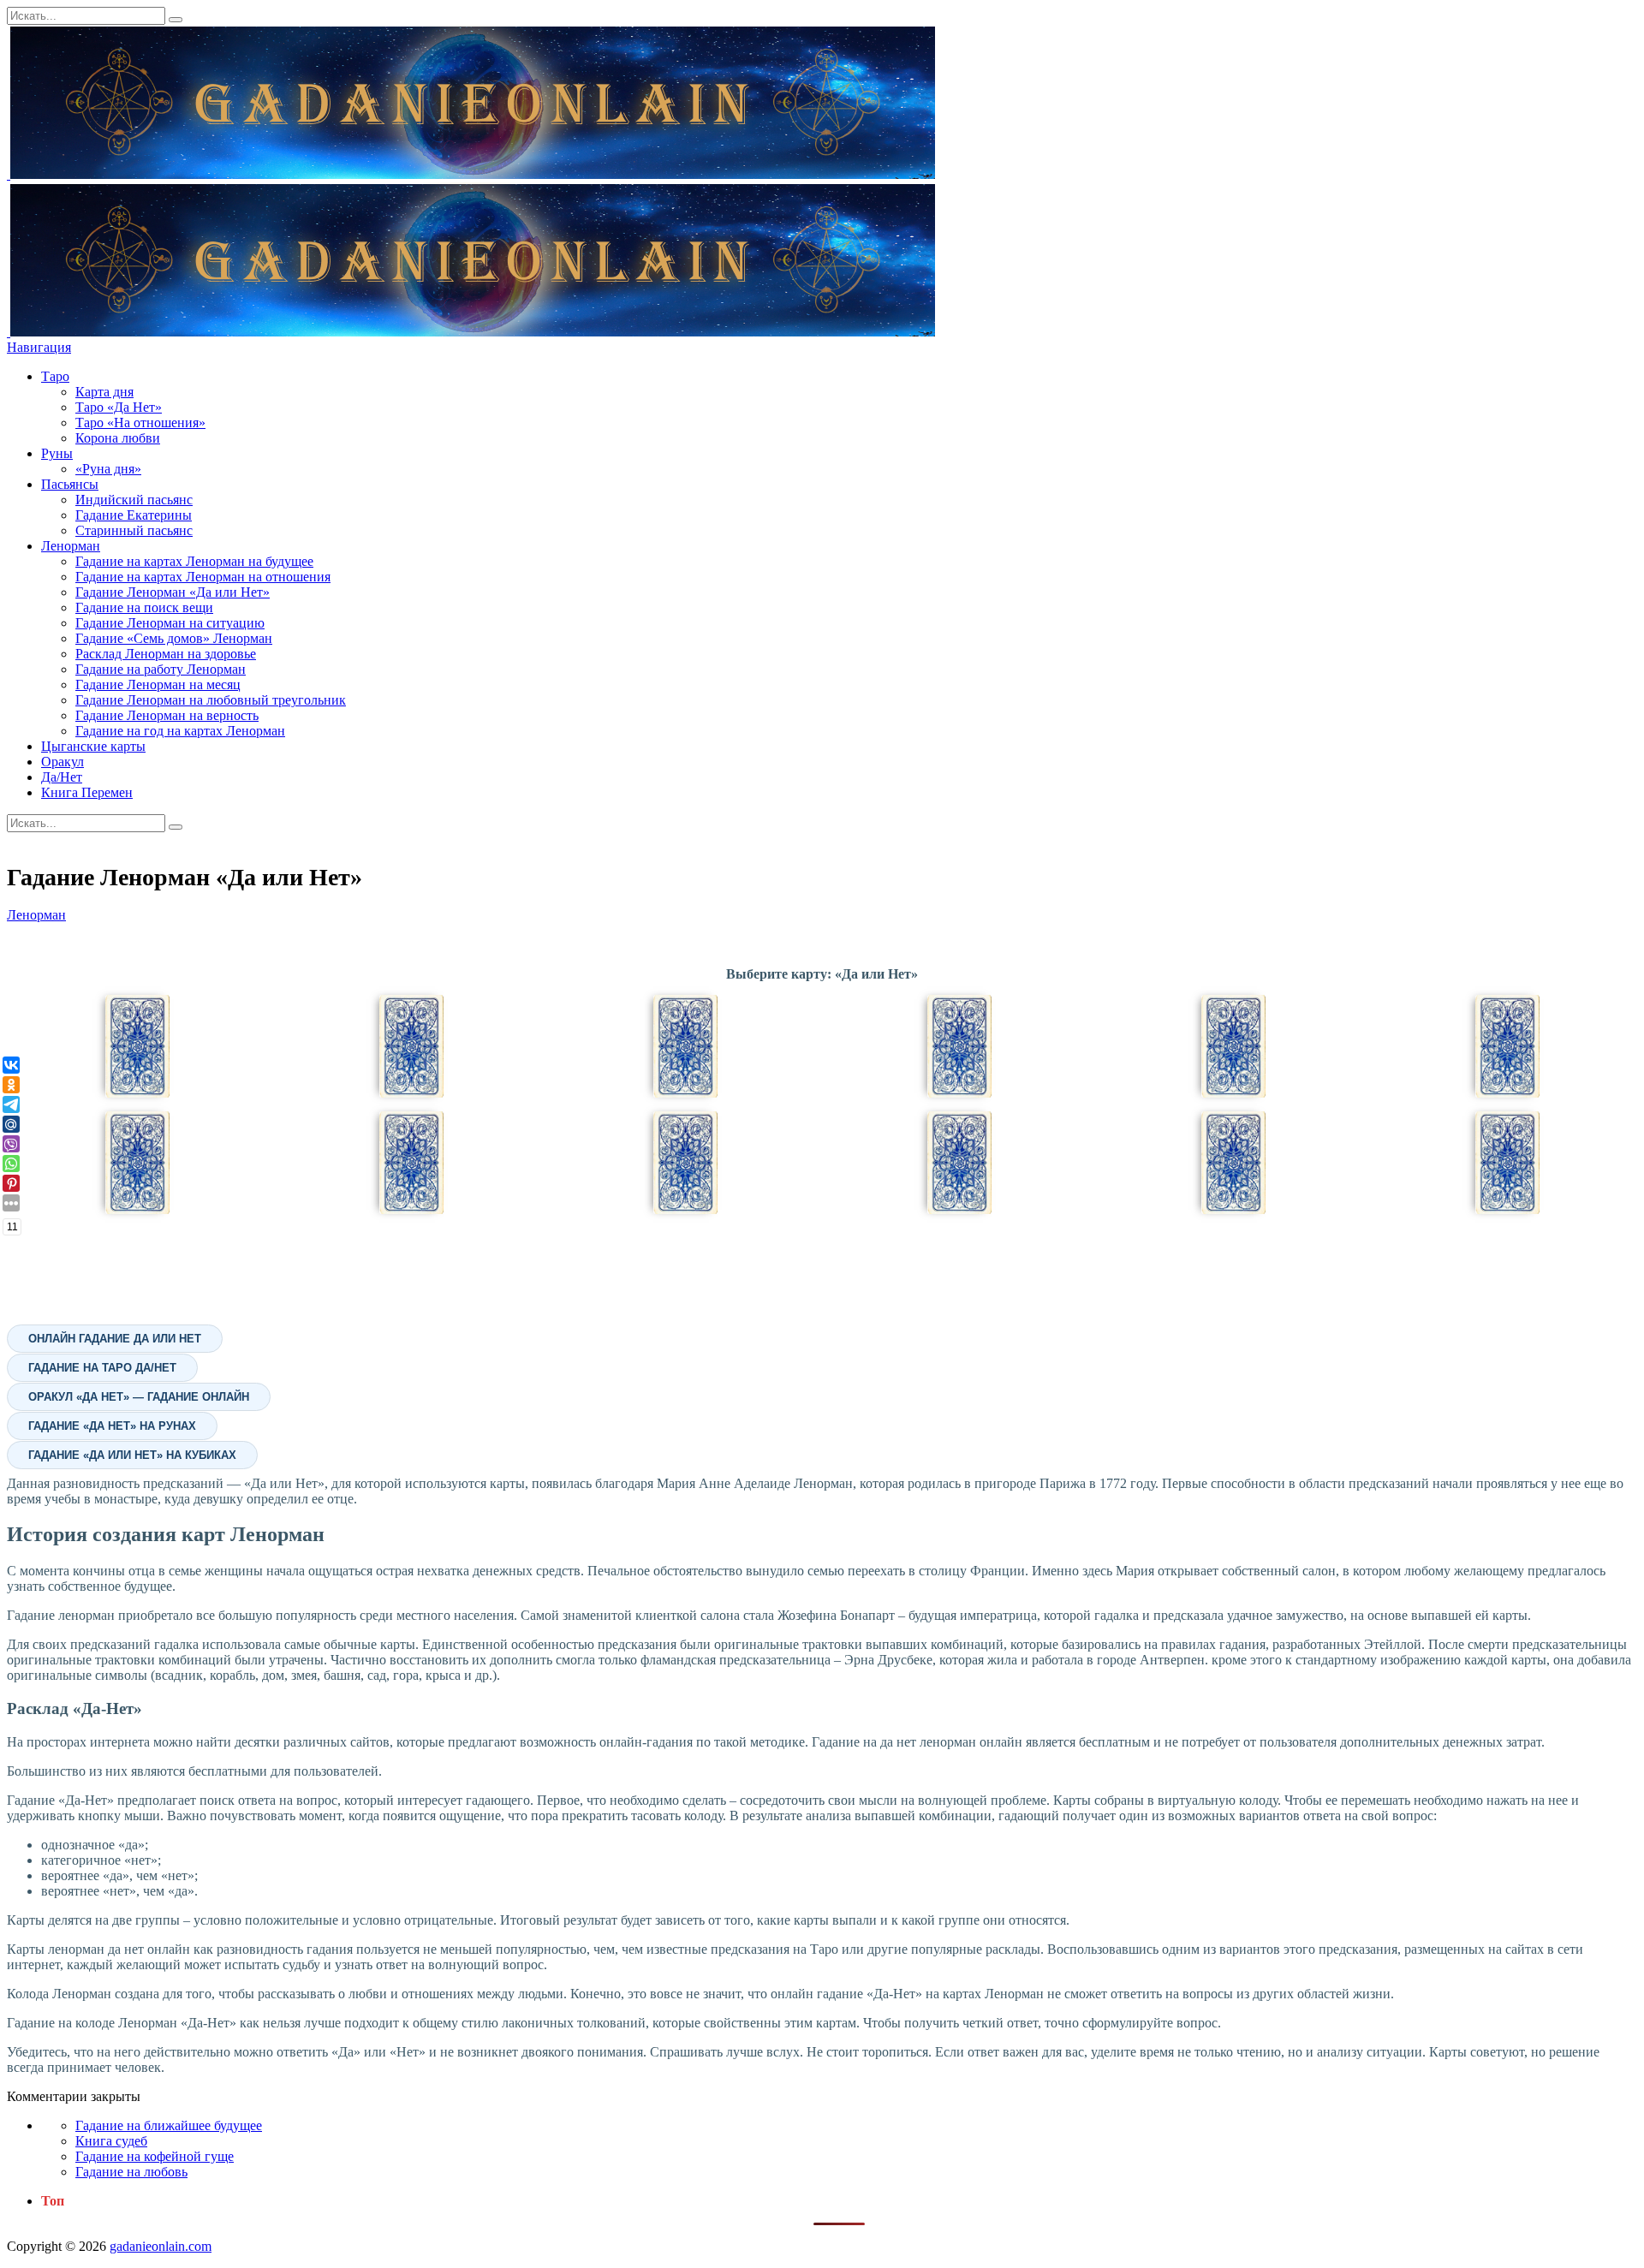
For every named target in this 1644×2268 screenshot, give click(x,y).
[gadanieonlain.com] (471, 174)
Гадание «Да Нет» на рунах (112, 1426)
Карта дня (104, 392)
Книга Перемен (87, 792)
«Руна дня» (108, 469)
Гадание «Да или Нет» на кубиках (132, 1455)
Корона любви (118, 438)
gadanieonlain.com (161, 2246)
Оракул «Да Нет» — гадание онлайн (139, 1397)
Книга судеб (111, 2141)
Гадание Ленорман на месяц (158, 685)
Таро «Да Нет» (119, 407)
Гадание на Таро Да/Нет (102, 1368)
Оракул (63, 762)
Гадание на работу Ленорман (161, 669)
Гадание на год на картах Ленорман (180, 731)
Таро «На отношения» (140, 423)
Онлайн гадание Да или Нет (115, 1339)
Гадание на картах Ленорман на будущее (194, 561)
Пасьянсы (70, 484)
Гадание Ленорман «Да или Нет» (173, 592)
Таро (55, 376)
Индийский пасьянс (134, 500)
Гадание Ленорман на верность (167, 715)
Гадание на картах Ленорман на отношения (203, 577)
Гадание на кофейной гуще (155, 2156)
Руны (57, 453)
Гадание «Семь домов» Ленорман (174, 638)
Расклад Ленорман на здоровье (166, 654)
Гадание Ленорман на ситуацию (170, 623)
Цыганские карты (93, 746)
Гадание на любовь (131, 2172)
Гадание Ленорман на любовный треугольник (211, 700)
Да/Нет (62, 777)
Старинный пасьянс (134, 530)
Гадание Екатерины (134, 515)
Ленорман (71, 546)
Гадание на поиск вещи (144, 607)
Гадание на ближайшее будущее (169, 2125)
